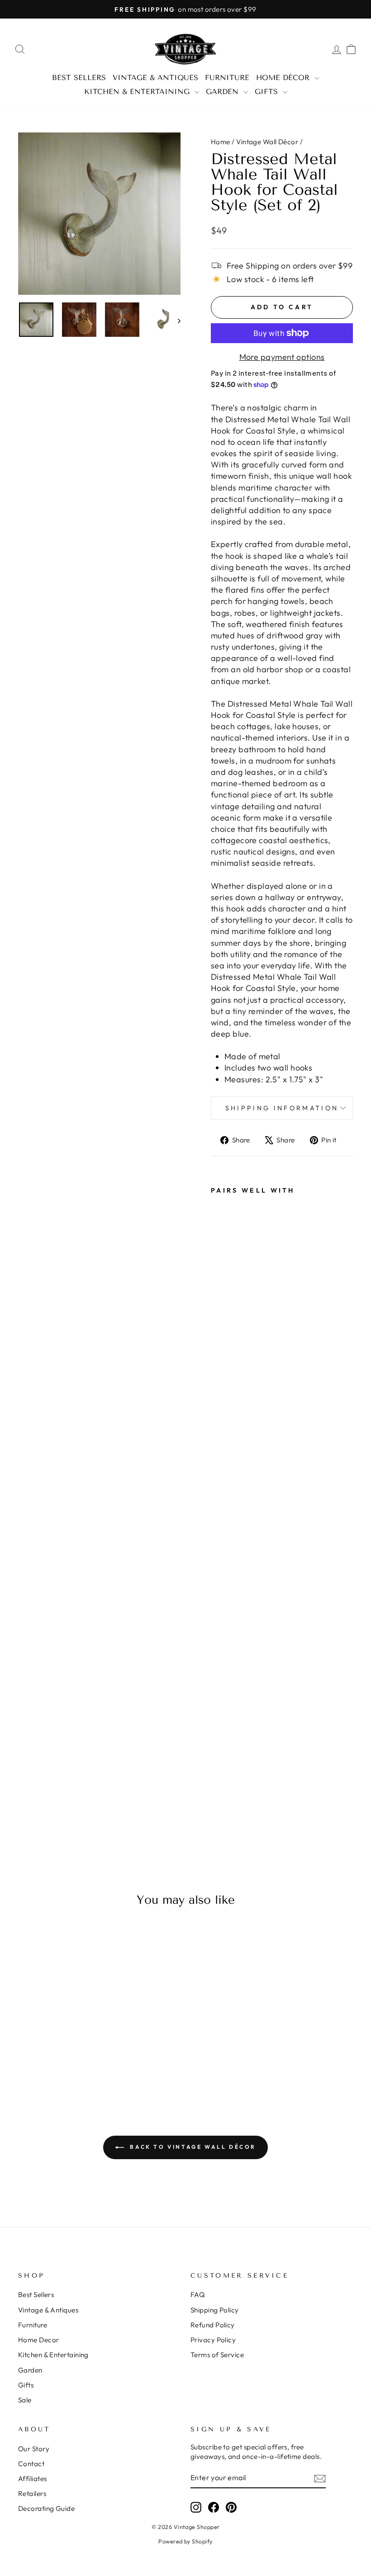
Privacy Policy (213, 2340)
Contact (31, 2464)
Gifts (268, 92)
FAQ (197, 2295)
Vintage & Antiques (155, 78)
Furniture (227, 78)
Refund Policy (213, 2325)
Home (221, 142)
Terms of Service (217, 2355)
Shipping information (282, 1108)
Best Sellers (79, 78)
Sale (25, 2400)
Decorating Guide (46, 2508)
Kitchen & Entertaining (138, 92)
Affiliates (33, 2479)
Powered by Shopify (185, 2541)
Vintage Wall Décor (267, 142)
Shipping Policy (215, 2310)
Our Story (34, 2449)
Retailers (32, 2493)
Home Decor (39, 2340)
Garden (224, 92)
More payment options (282, 357)
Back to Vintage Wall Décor (192, 2147)
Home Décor (284, 78)
